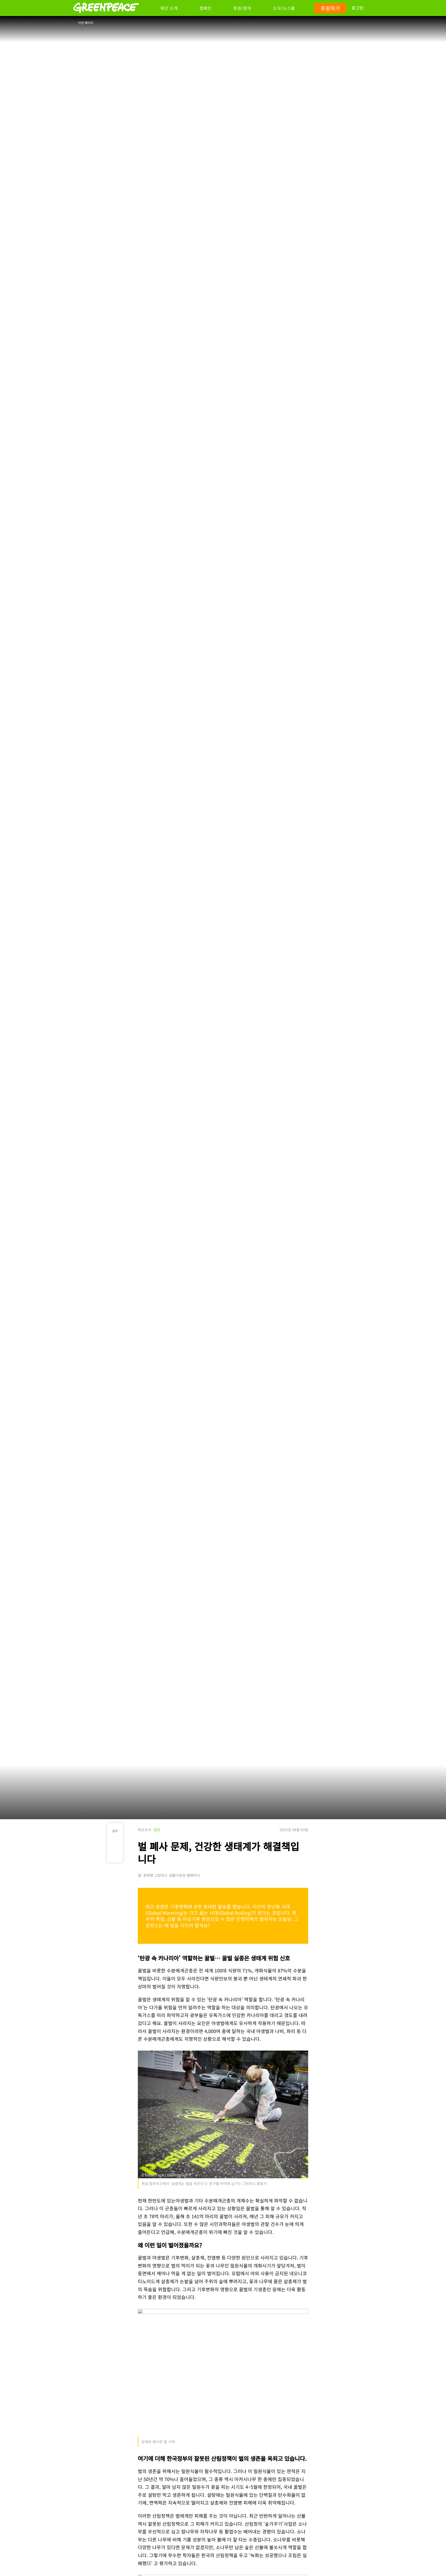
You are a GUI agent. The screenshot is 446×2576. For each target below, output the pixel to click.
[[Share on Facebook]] (115, 1843)
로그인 (358, 8)
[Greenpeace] (106, 16)
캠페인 (206, 8)
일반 (157, 1830)
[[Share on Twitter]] (115, 1854)
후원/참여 (242, 8)
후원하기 (330, 8)
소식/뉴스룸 (284, 8)
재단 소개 (169, 8)
